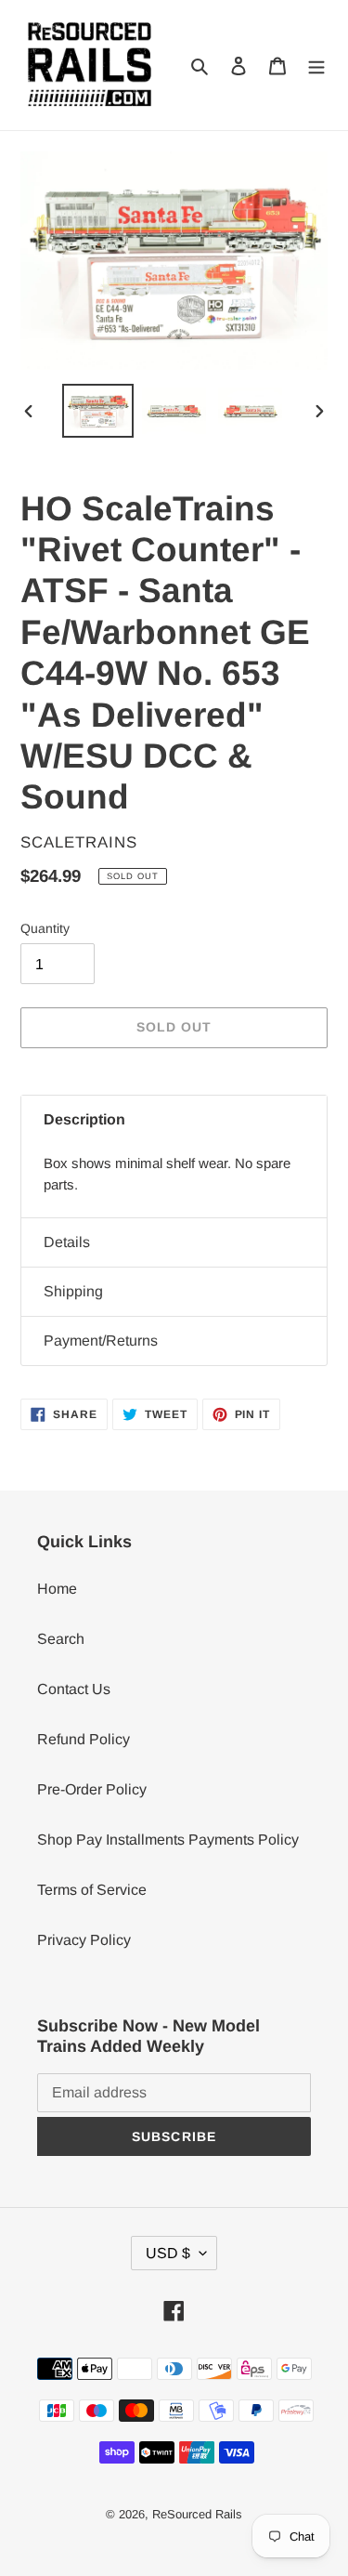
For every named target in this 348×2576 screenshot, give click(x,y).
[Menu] (316, 65)
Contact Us (74, 1689)
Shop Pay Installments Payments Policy (168, 1840)
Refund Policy (84, 1739)
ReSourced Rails (197, 2514)
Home (57, 1589)
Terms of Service (92, 1890)
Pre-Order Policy (92, 1789)
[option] (98, 410)
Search (61, 1639)
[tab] (174, 1120)
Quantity (45, 928)
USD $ (168, 2253)
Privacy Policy (84, 1940)
